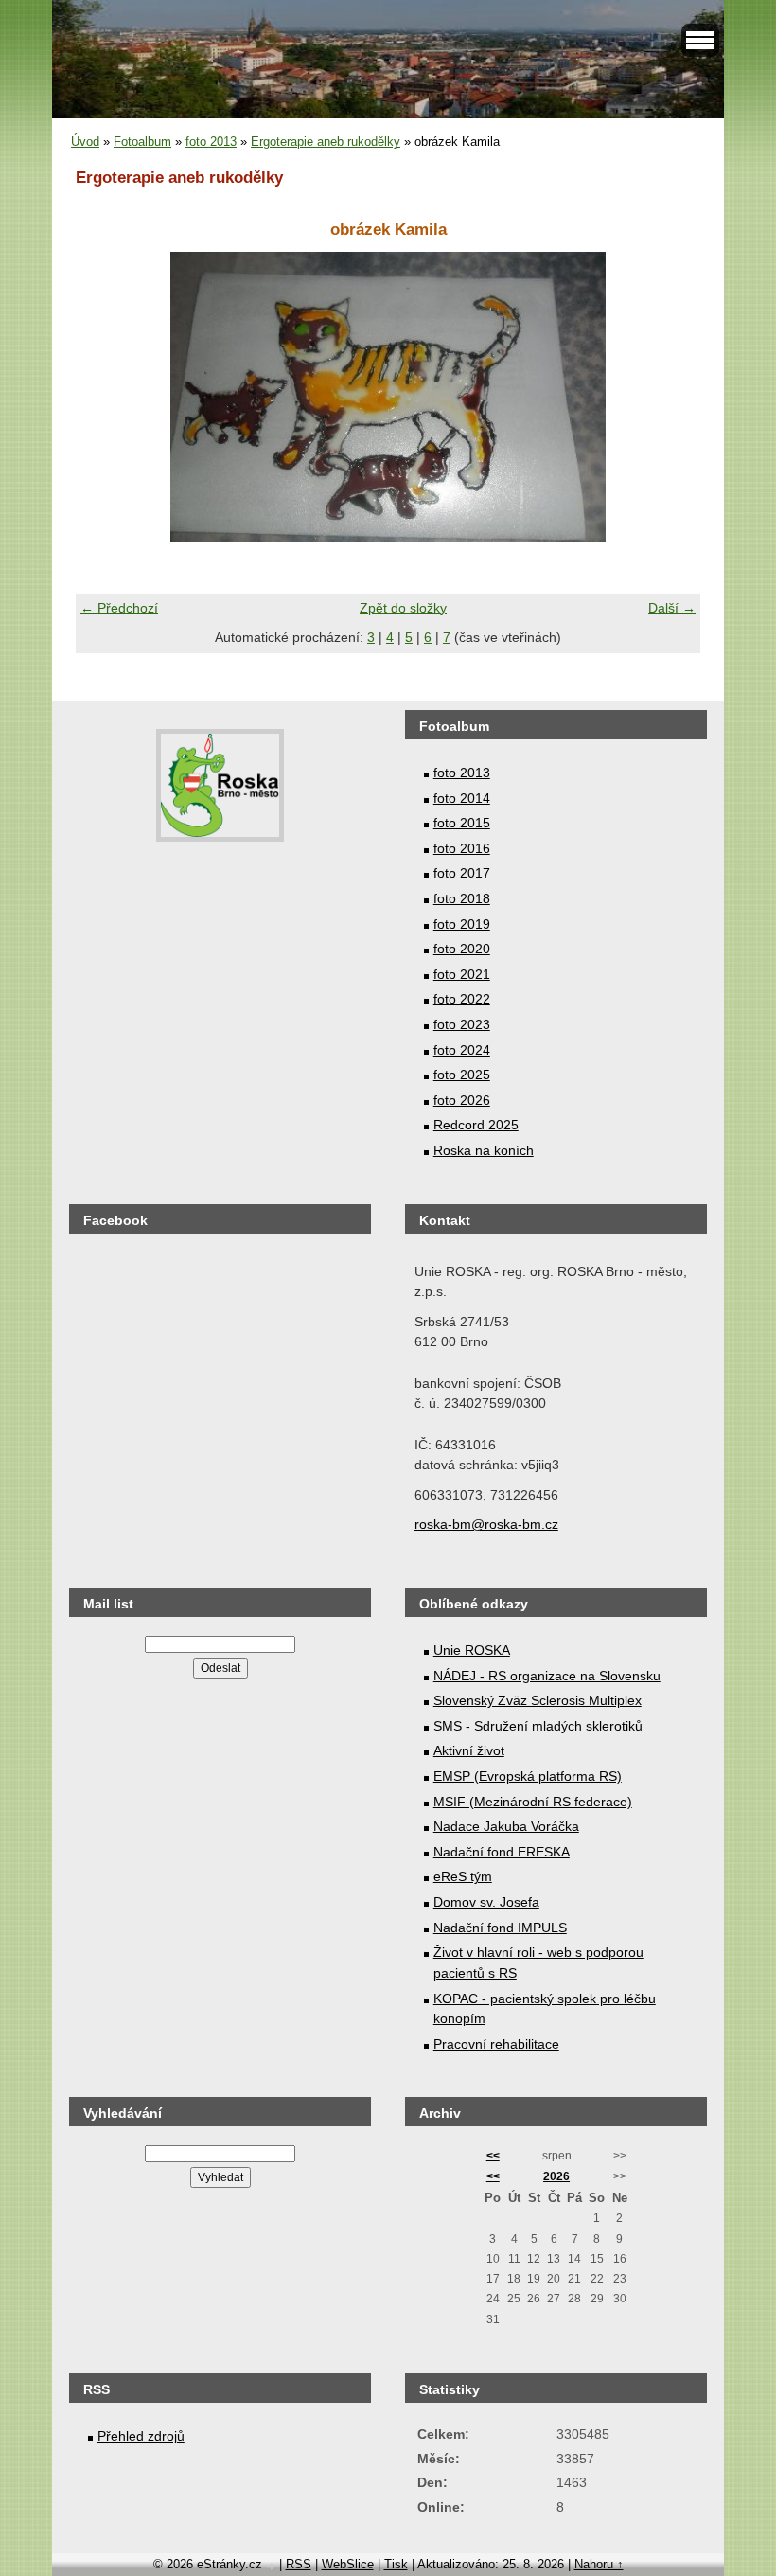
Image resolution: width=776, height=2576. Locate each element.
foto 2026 (462, 1100)
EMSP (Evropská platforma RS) (528, 1776)
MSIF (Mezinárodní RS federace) (533, 1802)
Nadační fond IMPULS (500, 1928)
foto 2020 (462, 949)
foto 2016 (462, 848)
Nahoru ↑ (599, 2564)
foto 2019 (462, 924)
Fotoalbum (142, 142)
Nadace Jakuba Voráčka (506, 1826)
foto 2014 (462, 798)
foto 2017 (462, 873)
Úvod (85, 142)
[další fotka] (670, 397)
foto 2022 (462, 999)
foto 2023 (462, 1024)
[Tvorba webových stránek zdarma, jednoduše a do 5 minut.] (273, 2566)
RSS (299, 2564)
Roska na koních (484, 1150)
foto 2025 (462, 1075)
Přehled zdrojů (141, 2436)
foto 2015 (462, 823)
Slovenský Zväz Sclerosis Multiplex (538, 1700)
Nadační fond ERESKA (502, 1852)
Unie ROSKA (472, 1650)
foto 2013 (211, 142)
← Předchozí (119, 608)
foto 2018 (462, 898)
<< (493, 2156)
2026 (556, 2176)
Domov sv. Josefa (486, 1902)
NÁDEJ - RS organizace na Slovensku (547, 1676)
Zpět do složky (403, 608)
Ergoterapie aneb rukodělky (326, 142)
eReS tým (463, 1876)
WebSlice (348, 2564)
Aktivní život (469, 1750)
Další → (672, 608)
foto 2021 (462, 974)
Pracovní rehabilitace (496, 2044)
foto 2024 (462, 1050)
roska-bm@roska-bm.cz (486, 1524)
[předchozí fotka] (106, 397)
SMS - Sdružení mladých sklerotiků (538, 1726)
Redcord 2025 (476, 1125)
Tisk (396, 2564)
